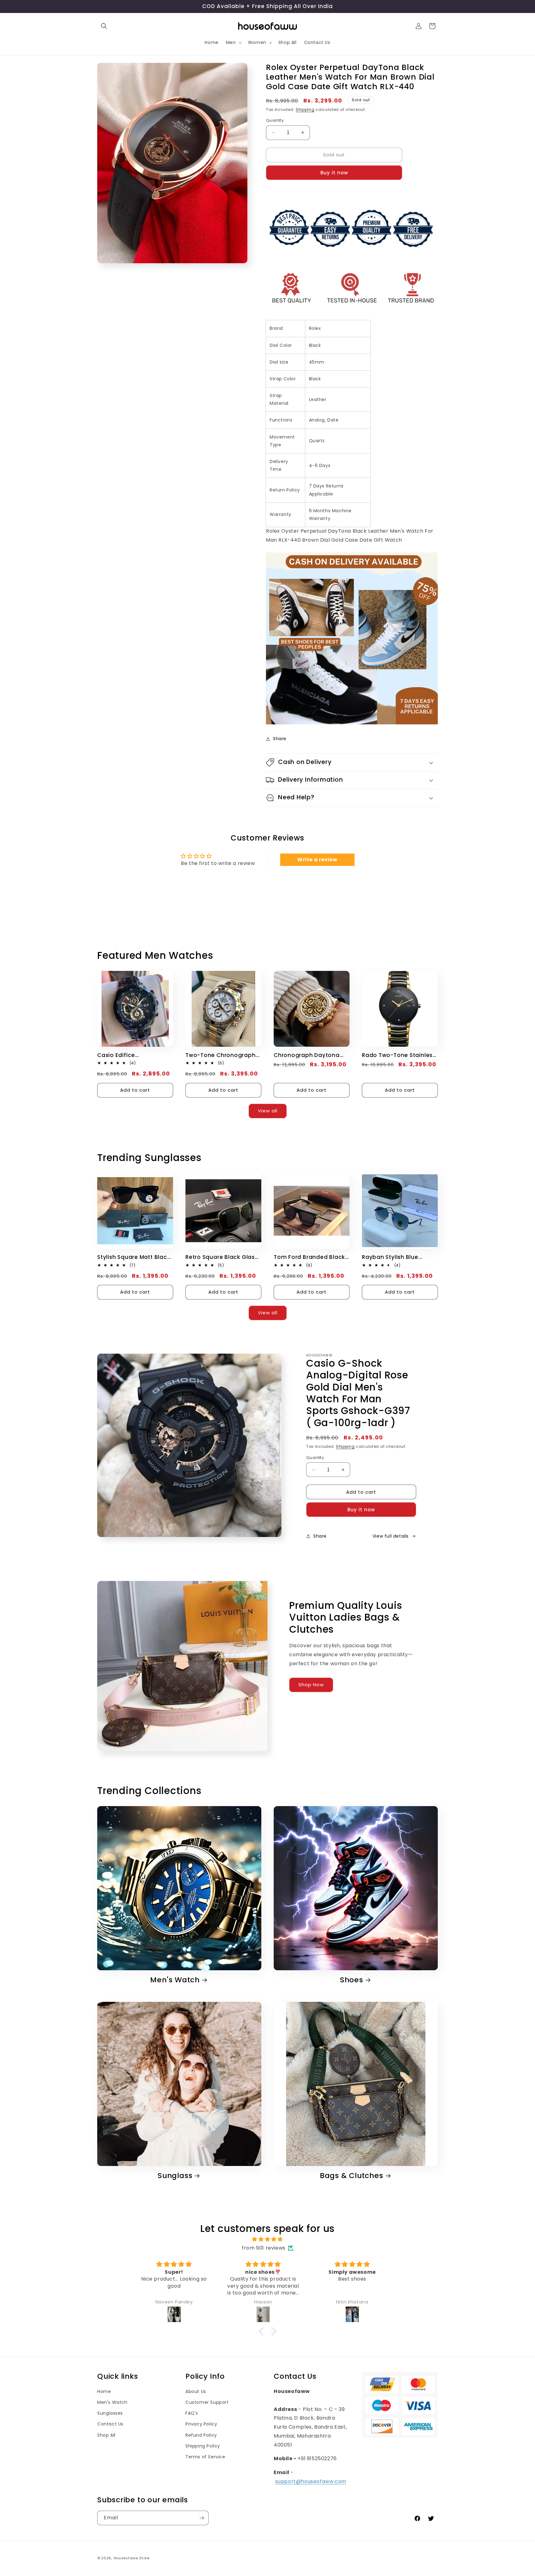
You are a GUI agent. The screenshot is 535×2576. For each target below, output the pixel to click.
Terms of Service (205, 2457)
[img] (267, 2239)
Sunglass (175, 2176)
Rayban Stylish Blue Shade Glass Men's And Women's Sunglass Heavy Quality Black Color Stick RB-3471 (399, 1257)
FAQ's (192, 2413)
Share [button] (280, 739)
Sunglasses (110, 2413)
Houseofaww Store (132, 2558)
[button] (104, 26)
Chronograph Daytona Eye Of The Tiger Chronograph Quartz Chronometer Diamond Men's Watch (307, 1055)
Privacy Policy (201, 2424)
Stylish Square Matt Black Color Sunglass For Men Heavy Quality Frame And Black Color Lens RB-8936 (134, 1257)
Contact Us (110, 2424)
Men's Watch (175, 1980)
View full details (391, 1536)
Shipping (305, 109)
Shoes (352, 1980)
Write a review (317, 860)
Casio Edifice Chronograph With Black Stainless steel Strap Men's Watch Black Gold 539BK (133, 1055)
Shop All (106, 2435)
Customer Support (207, 2402)
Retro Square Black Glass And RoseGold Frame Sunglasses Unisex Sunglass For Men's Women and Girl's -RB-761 (223, 1257)
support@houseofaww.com (311, 2481)
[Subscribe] (202, 2518)
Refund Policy (201, 2435)
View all (268, 1111)
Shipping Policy (203, 2446)
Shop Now (311, 1685)
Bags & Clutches (352, 2176)
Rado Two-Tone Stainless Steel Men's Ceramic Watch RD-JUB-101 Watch (399, 1055)
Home (104, 2391)
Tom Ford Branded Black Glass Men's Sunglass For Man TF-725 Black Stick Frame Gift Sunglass (310, 1257)
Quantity (275, 120)
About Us (196, 2391)
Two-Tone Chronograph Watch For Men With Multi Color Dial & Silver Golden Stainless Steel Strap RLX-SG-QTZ (222, 1055)
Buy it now (334, 173)
